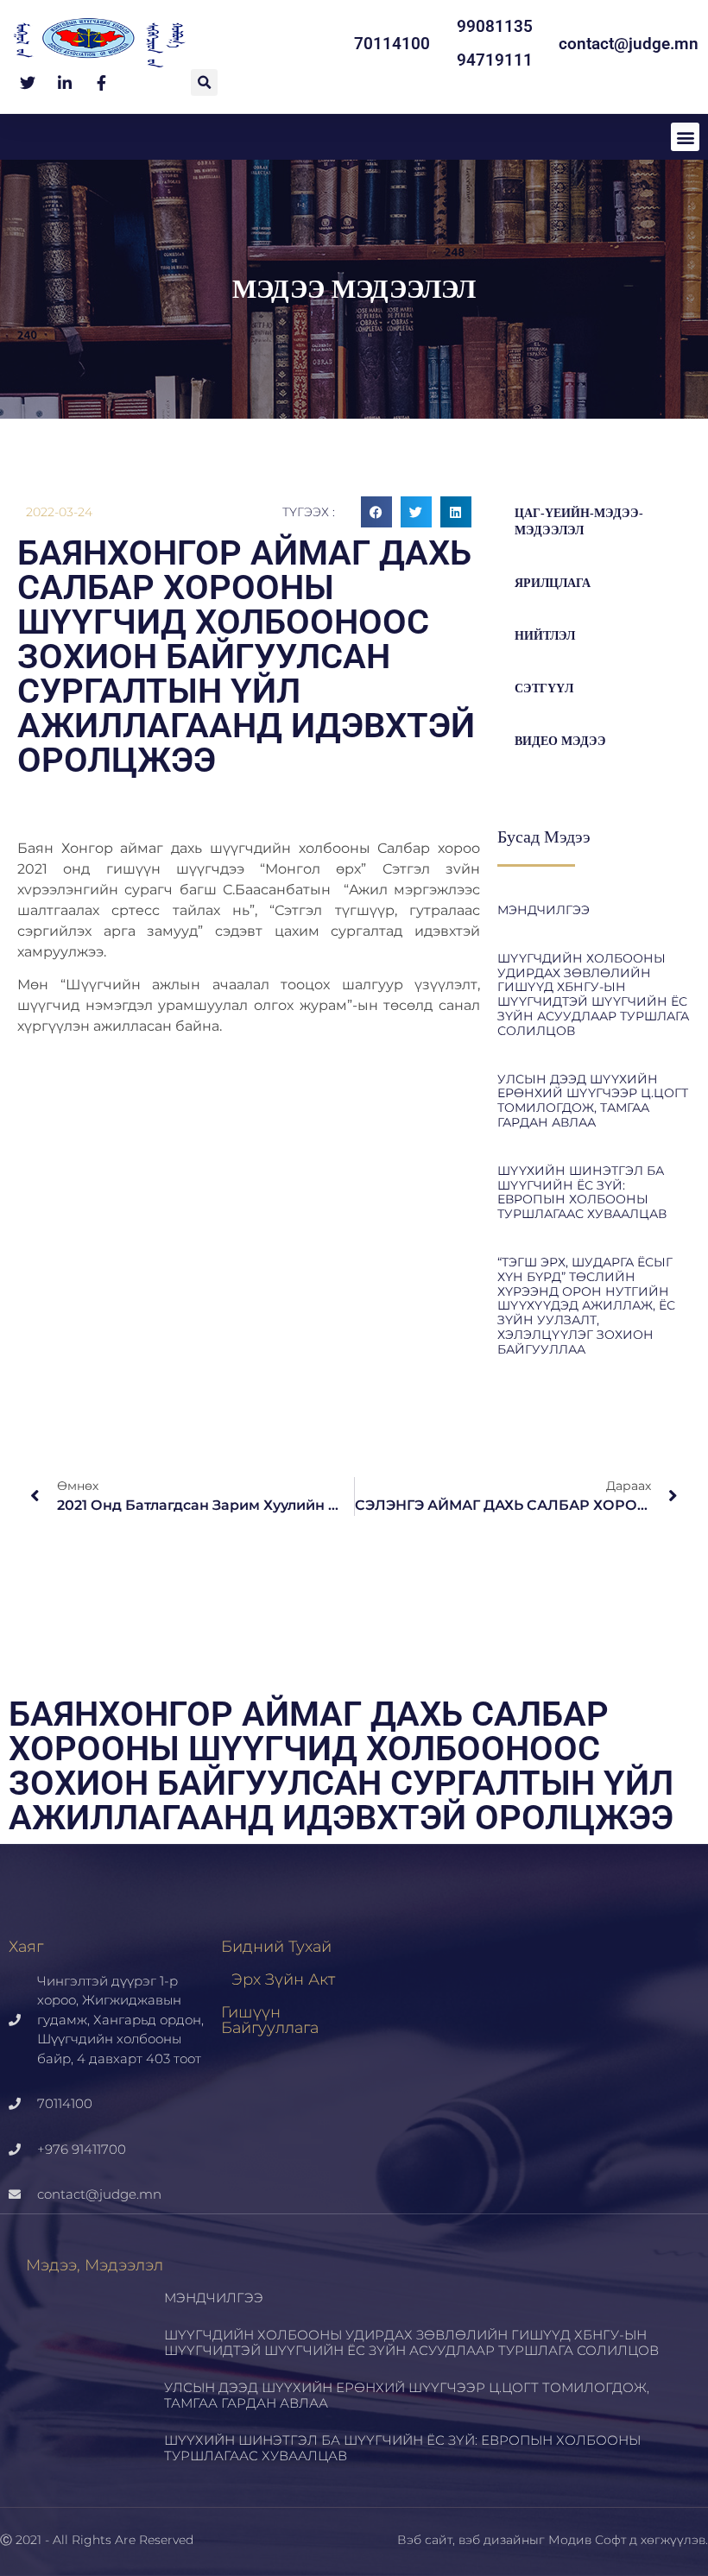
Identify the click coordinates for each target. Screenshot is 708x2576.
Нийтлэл (545, 636)
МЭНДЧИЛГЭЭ (544, 910)
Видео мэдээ (560, 741)
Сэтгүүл (544, 688)
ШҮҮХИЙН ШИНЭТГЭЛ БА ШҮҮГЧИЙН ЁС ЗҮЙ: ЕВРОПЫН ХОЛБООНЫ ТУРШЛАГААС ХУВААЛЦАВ (582, 1192)
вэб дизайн (494, 2540)
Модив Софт (587, 2540)
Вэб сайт (425, 2540)
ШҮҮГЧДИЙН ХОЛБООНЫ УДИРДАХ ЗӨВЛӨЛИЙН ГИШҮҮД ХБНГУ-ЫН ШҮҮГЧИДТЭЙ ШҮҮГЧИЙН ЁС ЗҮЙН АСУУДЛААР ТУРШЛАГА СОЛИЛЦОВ (593, 994)
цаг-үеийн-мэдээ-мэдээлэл (579, 522)
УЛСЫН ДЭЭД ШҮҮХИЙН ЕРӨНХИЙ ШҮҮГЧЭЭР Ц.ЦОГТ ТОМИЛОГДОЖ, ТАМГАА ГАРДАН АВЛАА (593, 1101)
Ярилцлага (553, 583)
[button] (204, 82)
